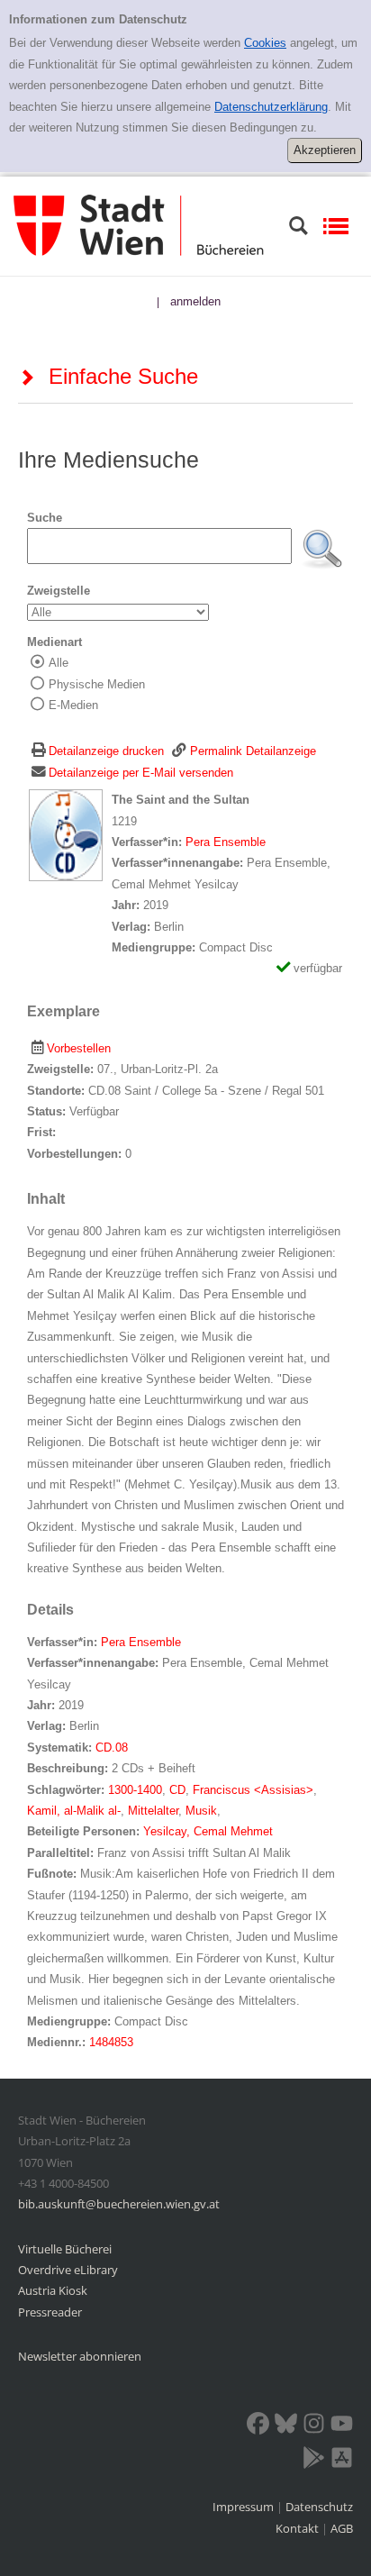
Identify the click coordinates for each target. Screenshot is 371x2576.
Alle (59, 663)
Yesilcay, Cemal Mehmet (208, 1831)
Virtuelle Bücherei (65, 2249)
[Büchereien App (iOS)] (342, 2461)
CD (177, 1790)
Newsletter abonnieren (80, 2356)
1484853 (111, 2042)
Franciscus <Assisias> (253, 1790)
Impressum (244, 2507)
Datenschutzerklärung (271, 107)
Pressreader (50, 2312)
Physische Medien (97, 684)
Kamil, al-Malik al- (74, 1811)
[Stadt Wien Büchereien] (139, 225)
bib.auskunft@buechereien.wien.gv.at (119, 2204)
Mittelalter (153, 1811)
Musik (201, 1811)
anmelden (195, 301)
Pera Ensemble (226, 842)
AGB (342, 2528)
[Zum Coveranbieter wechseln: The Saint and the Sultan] (66, 835)
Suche (45, 518)
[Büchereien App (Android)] (314, 2461)
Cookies (265, 43)
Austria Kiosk (53, 2290)
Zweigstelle (59, 591)
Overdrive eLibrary (68, 2270)
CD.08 (112, 1748)
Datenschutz (319, 2507)
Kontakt (297, 2528)
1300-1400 (135, 1790)
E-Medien (73, 705)
